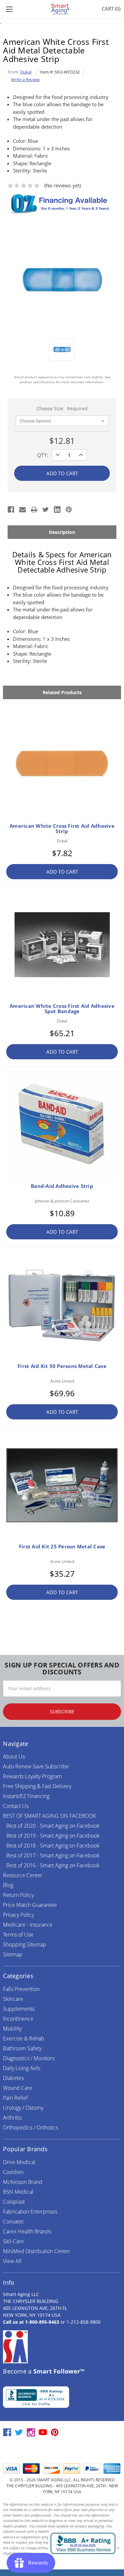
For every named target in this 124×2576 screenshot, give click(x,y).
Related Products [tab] (62, 692)
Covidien (13, 2172)
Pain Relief (15, 2098)
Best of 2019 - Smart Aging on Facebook (53, 1836)
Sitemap (13, 1954)
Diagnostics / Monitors (29, 2058)
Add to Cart (62, 872)
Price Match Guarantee (30, 1905)
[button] (62, 2450)
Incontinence (18, 2019)
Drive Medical (19, 2162)
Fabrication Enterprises (30, 2212)
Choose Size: (62, 408)
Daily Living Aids (22, 2068)
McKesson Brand (23, 2182)
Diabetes (13, 2078)
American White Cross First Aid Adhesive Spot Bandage (62, 1009)
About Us (14, 1756)
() (111, 9)
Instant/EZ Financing (26, 1796)
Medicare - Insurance (28, 1925)
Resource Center (23, 1875)
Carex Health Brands (27, 2231)
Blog (8, 1885)
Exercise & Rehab (24, 2038)
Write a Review (25, 79)
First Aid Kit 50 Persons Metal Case (62, 1366)
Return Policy (18, 1895)
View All (12, 2261)
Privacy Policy (19, 1915)
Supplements (19, 2009)
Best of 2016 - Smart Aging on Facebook (53, 1865)
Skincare (13, 1999)
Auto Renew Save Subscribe (36, 1766)
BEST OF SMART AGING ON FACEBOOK (49, 1816)
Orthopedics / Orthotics (31, 2127)
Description (62, 532)
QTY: (43, 455)
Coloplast (14, 2202)
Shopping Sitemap (25, 1944)
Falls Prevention (21, 1989)
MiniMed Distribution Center (37, 2251)
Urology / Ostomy (23, 2108)
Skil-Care (13, 2241)
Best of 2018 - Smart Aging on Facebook (53, 1846)
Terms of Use (18, 1935)
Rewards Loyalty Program (32, 1776)
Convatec (14, 2221)
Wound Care (18, 2088)
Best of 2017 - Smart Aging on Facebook (53, 1855)
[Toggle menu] (9, 9)
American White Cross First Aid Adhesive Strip (62, 828)
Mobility (12, 2029)
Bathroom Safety (22, 2048)
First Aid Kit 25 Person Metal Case (62, 1546)
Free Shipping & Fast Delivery (37, 1786)
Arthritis (12, 2118)
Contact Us (16, 1806)
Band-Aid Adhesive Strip (62, 1186)
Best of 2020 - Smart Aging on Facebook (53, 1826)
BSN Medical (18, 2192)
